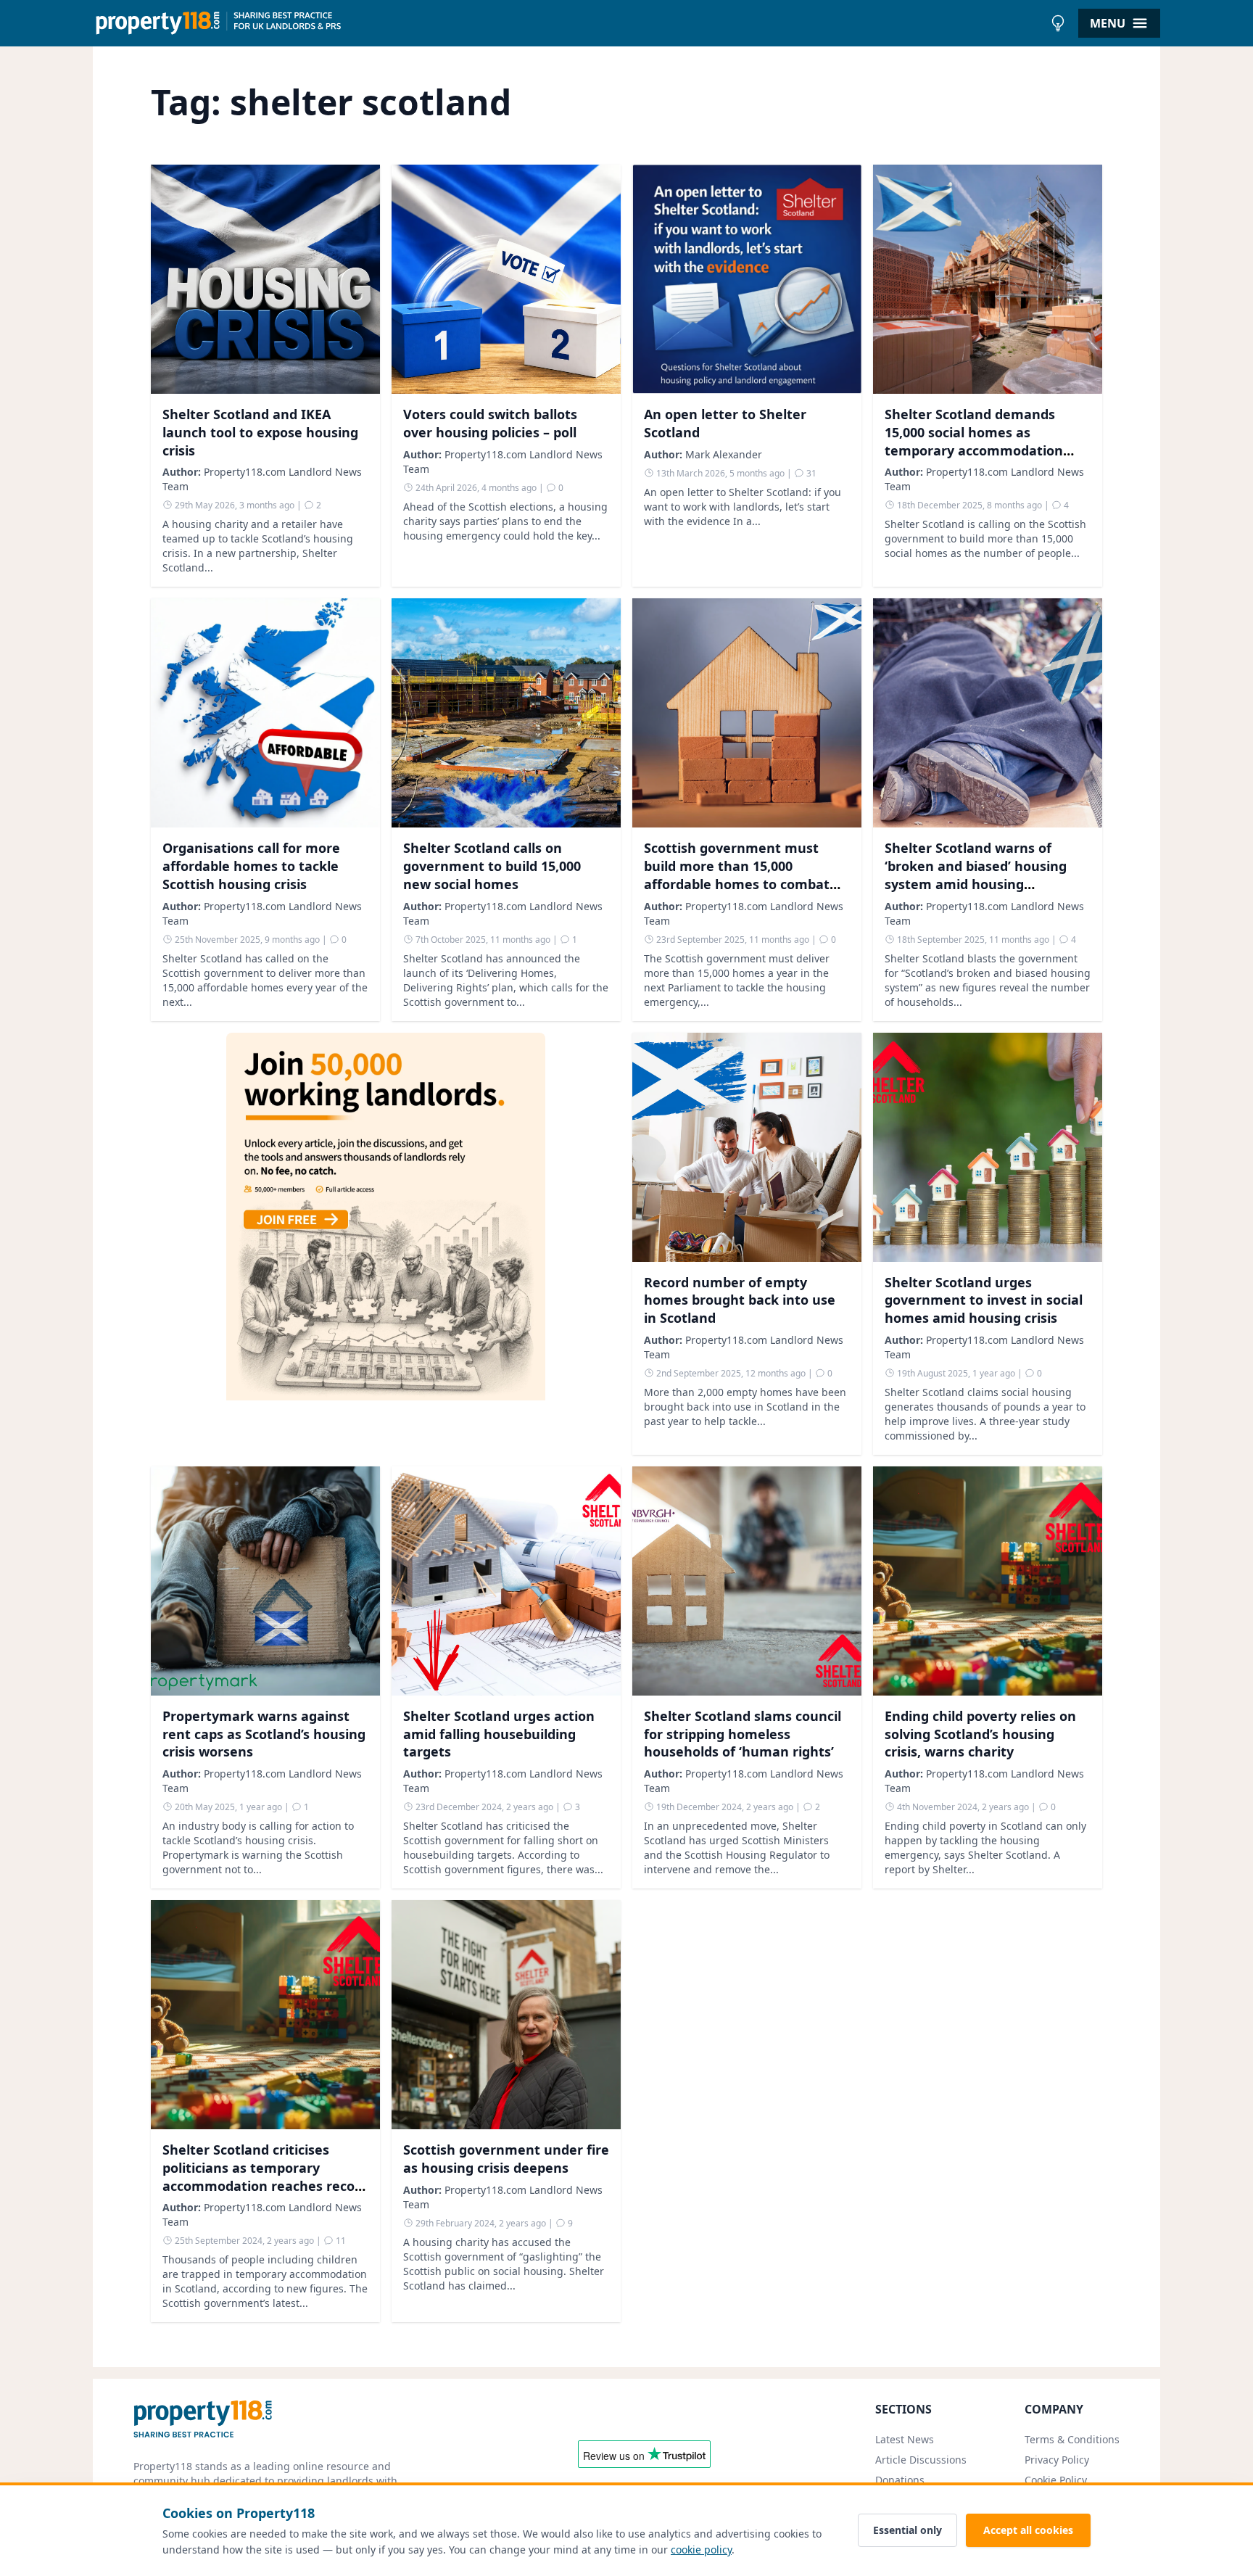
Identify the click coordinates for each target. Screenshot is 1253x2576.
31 (810, 473)
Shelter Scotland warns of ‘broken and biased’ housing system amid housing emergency (976, 875)
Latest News (905, 2439)
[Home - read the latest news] (568, 23)
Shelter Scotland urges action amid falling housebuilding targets (499, 1734)
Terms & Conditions (1072, 2439)
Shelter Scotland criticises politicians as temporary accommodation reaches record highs (265, 2176)
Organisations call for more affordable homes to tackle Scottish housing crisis (251, 866)
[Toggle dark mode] (1058, 23)
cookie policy (701, 2550)
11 (340, 2241)
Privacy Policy (1057, 2460)
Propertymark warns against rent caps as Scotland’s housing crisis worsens (264, 1734)
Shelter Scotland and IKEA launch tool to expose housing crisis (260, 432)
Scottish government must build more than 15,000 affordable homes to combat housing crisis (737, 875)
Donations (900, 2480)
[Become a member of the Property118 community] (386, 1244)
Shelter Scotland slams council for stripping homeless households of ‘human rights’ (743, 1734)
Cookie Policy (1056, 2480)
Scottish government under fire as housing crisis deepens (506, 2159)
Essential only (907, 2530)
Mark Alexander (724, 454)
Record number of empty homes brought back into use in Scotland (740, 1300)
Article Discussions (921, 2460)
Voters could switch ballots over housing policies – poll (490, 423)
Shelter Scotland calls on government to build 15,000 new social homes (492, 866)
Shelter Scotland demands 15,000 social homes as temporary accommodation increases (974, 441)
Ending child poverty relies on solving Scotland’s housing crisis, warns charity (980, 1734)
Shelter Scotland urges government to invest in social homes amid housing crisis (984, 1300)
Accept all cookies (1028, 2530)
